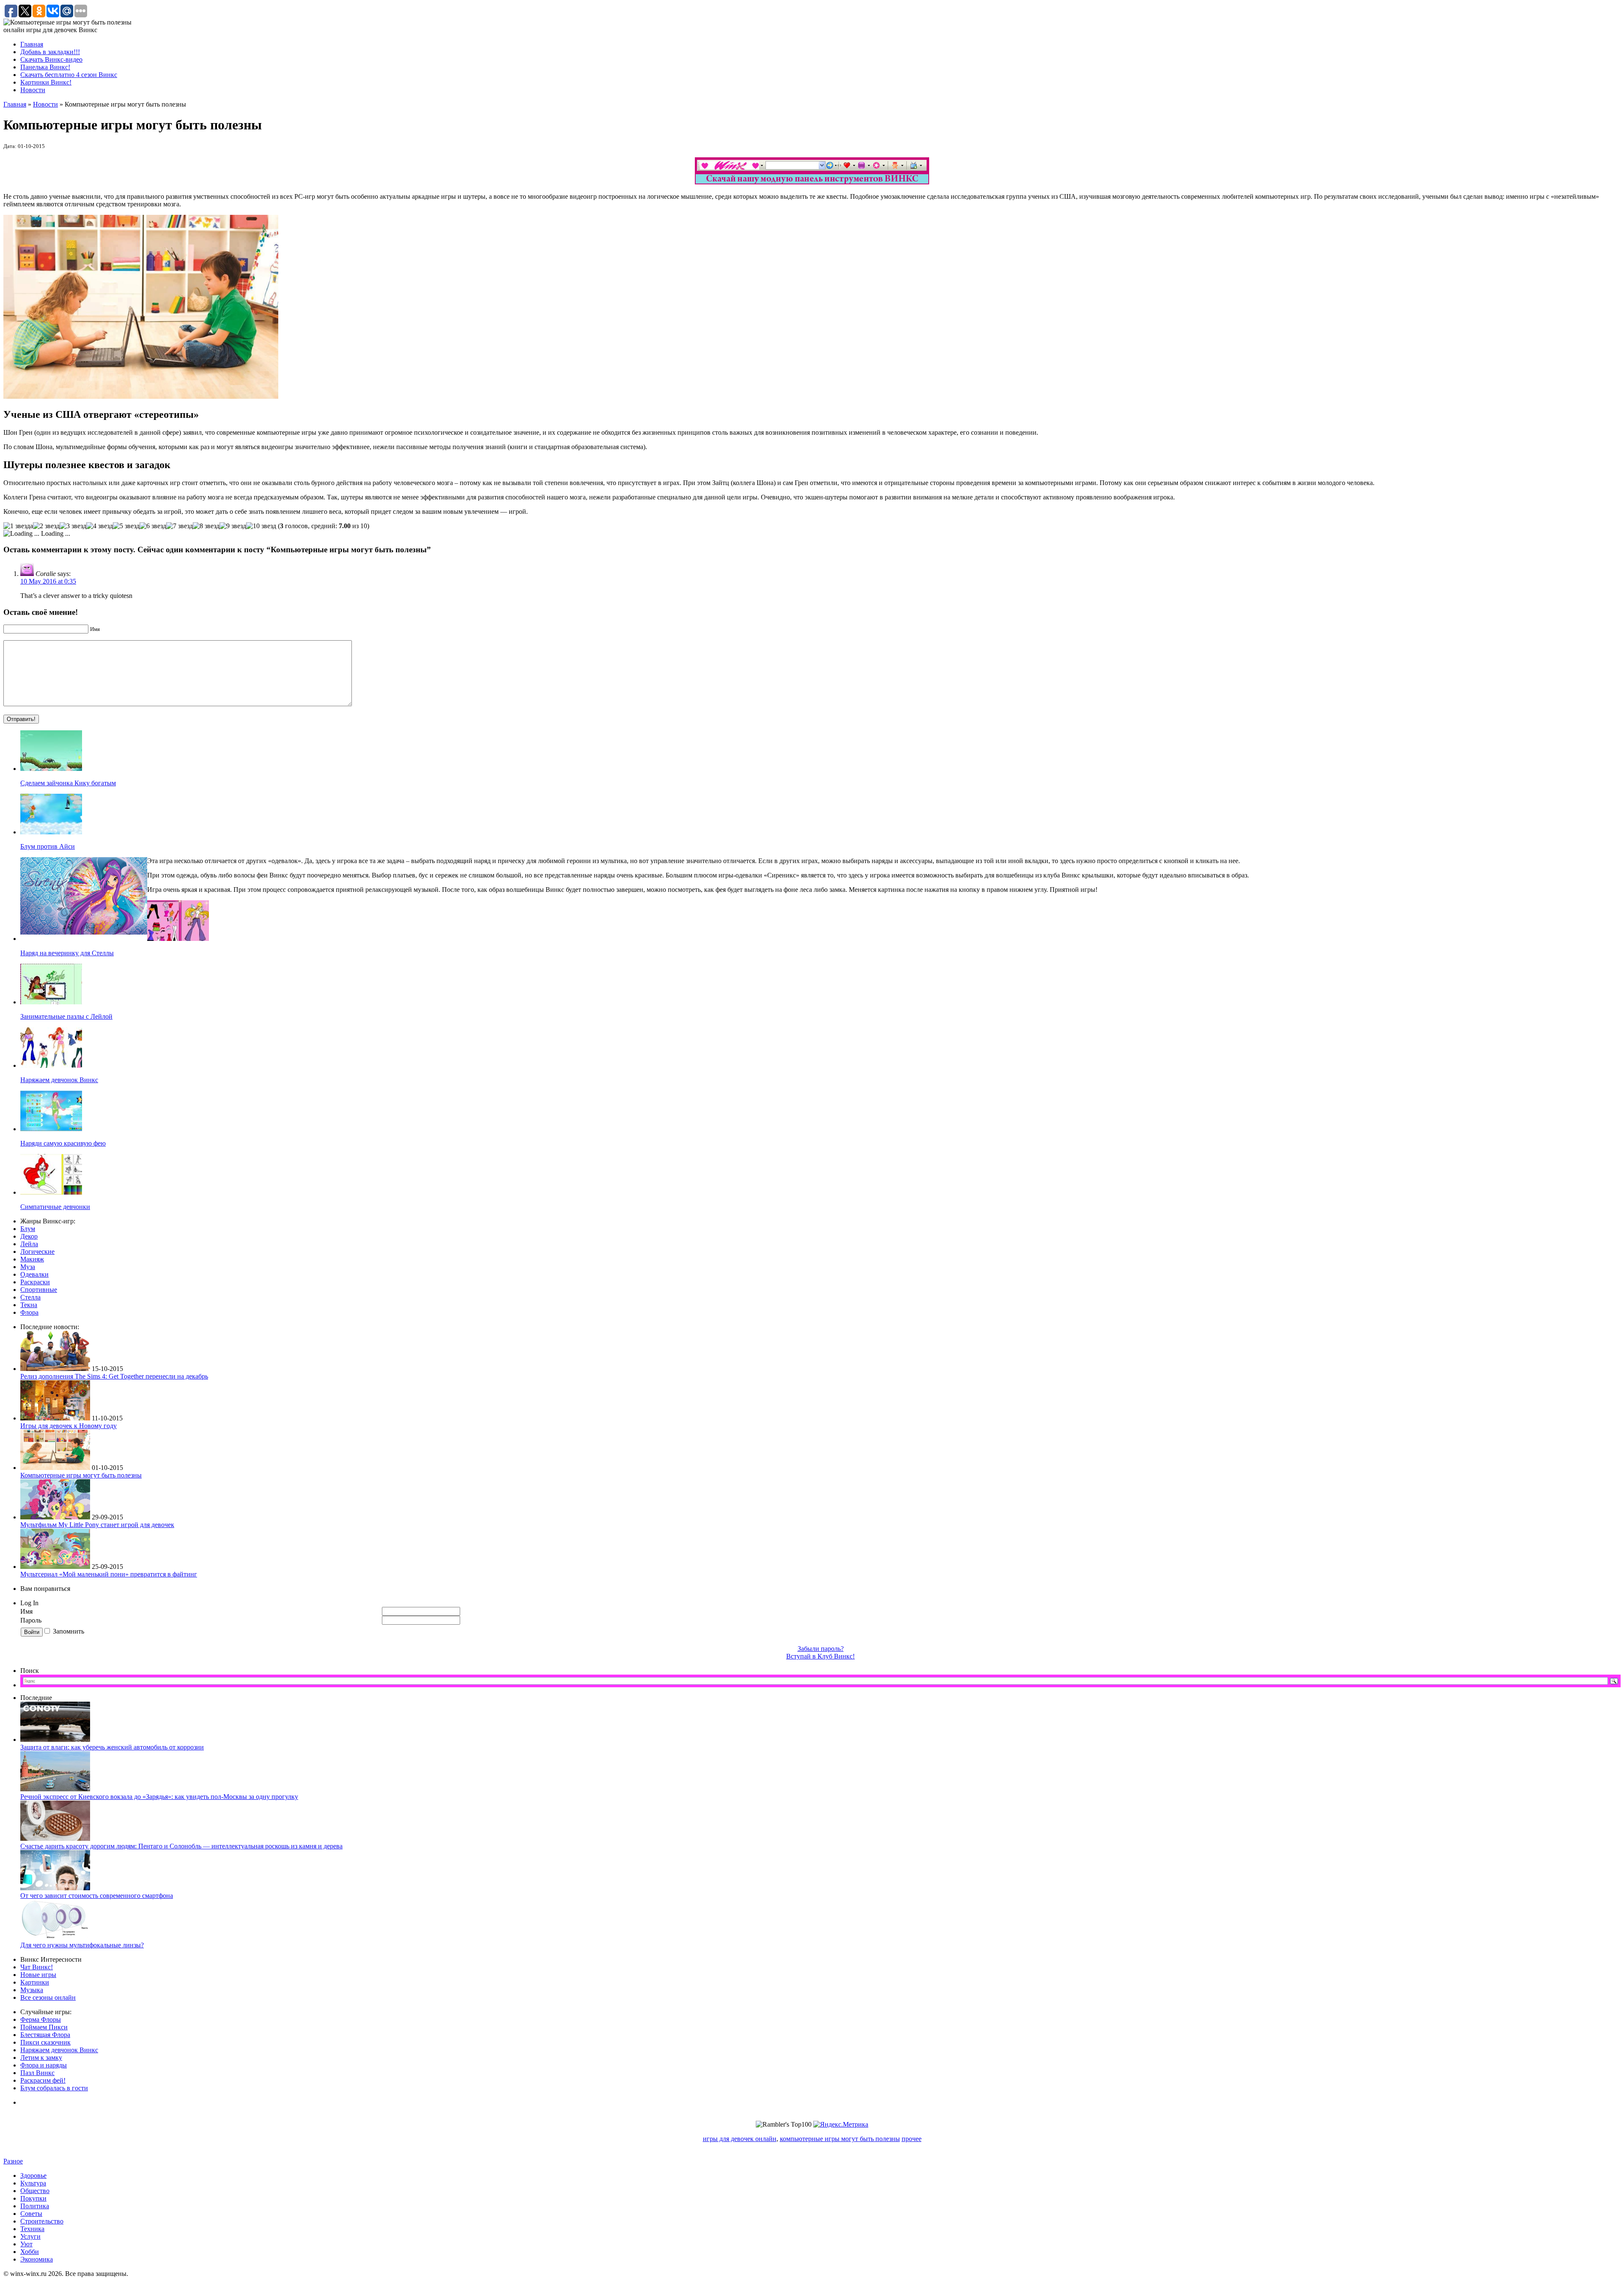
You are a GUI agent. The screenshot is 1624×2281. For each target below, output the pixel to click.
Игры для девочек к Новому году (69, 1426)
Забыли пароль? (821, 1649)
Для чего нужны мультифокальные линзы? (82, 1945)
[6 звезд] (153, 526)
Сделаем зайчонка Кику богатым (68, 783)
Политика (35, 2206)
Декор (29, 1236)
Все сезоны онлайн (48, 1997)
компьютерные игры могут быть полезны (840, 2139)
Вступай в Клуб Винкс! (820, 1656)
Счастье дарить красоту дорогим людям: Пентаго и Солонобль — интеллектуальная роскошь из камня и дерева (181, 1846)
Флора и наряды (44, 2065)
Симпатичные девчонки (55, 1207)
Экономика (37, 2259)
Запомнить (69, 1631)
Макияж (32, 1259)
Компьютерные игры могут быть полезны (81, 1475)
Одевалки (34, 1274)
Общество (35, 2191)
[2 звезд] (46, 526)
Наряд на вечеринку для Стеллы (67, 953)
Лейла (29, 1244)
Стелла (30, 1297)
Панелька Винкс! (45, 67)
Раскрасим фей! (43, 2080)
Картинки (35, 1982)
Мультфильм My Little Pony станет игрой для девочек (97, 1525)
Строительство (42, 2221)
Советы (31, 2214)
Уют (26, 2244)
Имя (26, 1611)
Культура (33, 2183)
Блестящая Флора (45, 2035)
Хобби (30, 2252)
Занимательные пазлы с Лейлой (66, 1016)
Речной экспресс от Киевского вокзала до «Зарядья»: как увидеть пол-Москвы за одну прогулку (159, 1797)
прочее (912, 2139)
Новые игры (38, 1975)
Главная (32, 44)
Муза (28, 1267)
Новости (33, 90)
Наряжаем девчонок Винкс (59, 1080)
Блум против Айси (48, 846)
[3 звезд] (73, 526)
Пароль (32, 1620)
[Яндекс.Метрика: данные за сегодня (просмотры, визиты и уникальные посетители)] (841, 2125)
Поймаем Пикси (44, 2027)
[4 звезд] (100, 526)
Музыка (32, 1990)
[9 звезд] (233, 526)
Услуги (30, 2236)
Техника (32, 2229)
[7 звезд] (180, 526)
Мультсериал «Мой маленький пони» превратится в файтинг (109, 1574)
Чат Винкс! (37, 1967)
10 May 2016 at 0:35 (48, 581)
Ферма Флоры (41, 2019)
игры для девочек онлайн (740, 2139)
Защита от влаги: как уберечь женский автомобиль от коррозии (112, 1747)
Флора (29, 1312)
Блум (28, 1229)
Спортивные (39, 1290)
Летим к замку (41, 2058)
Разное (13, 2161)
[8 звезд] (206, 526)
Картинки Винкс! (46, 82)
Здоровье (33, 2175)
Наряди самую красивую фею (63, 1143)
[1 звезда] (18, 526)
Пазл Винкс (37, 2073)
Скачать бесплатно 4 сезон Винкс (69, 75)
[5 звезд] (126, 526)
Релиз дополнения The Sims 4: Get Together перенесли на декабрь (114, 1376)
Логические (37, 1252)
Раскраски (35, 1282)
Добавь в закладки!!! (50, 52)
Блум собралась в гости (54, 2088)
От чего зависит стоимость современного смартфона (97, 1896)
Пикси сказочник (45, 2042)
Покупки (33, 2198)
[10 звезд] (261, 526)
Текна (29, 1305)
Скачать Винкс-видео (51, 59)
